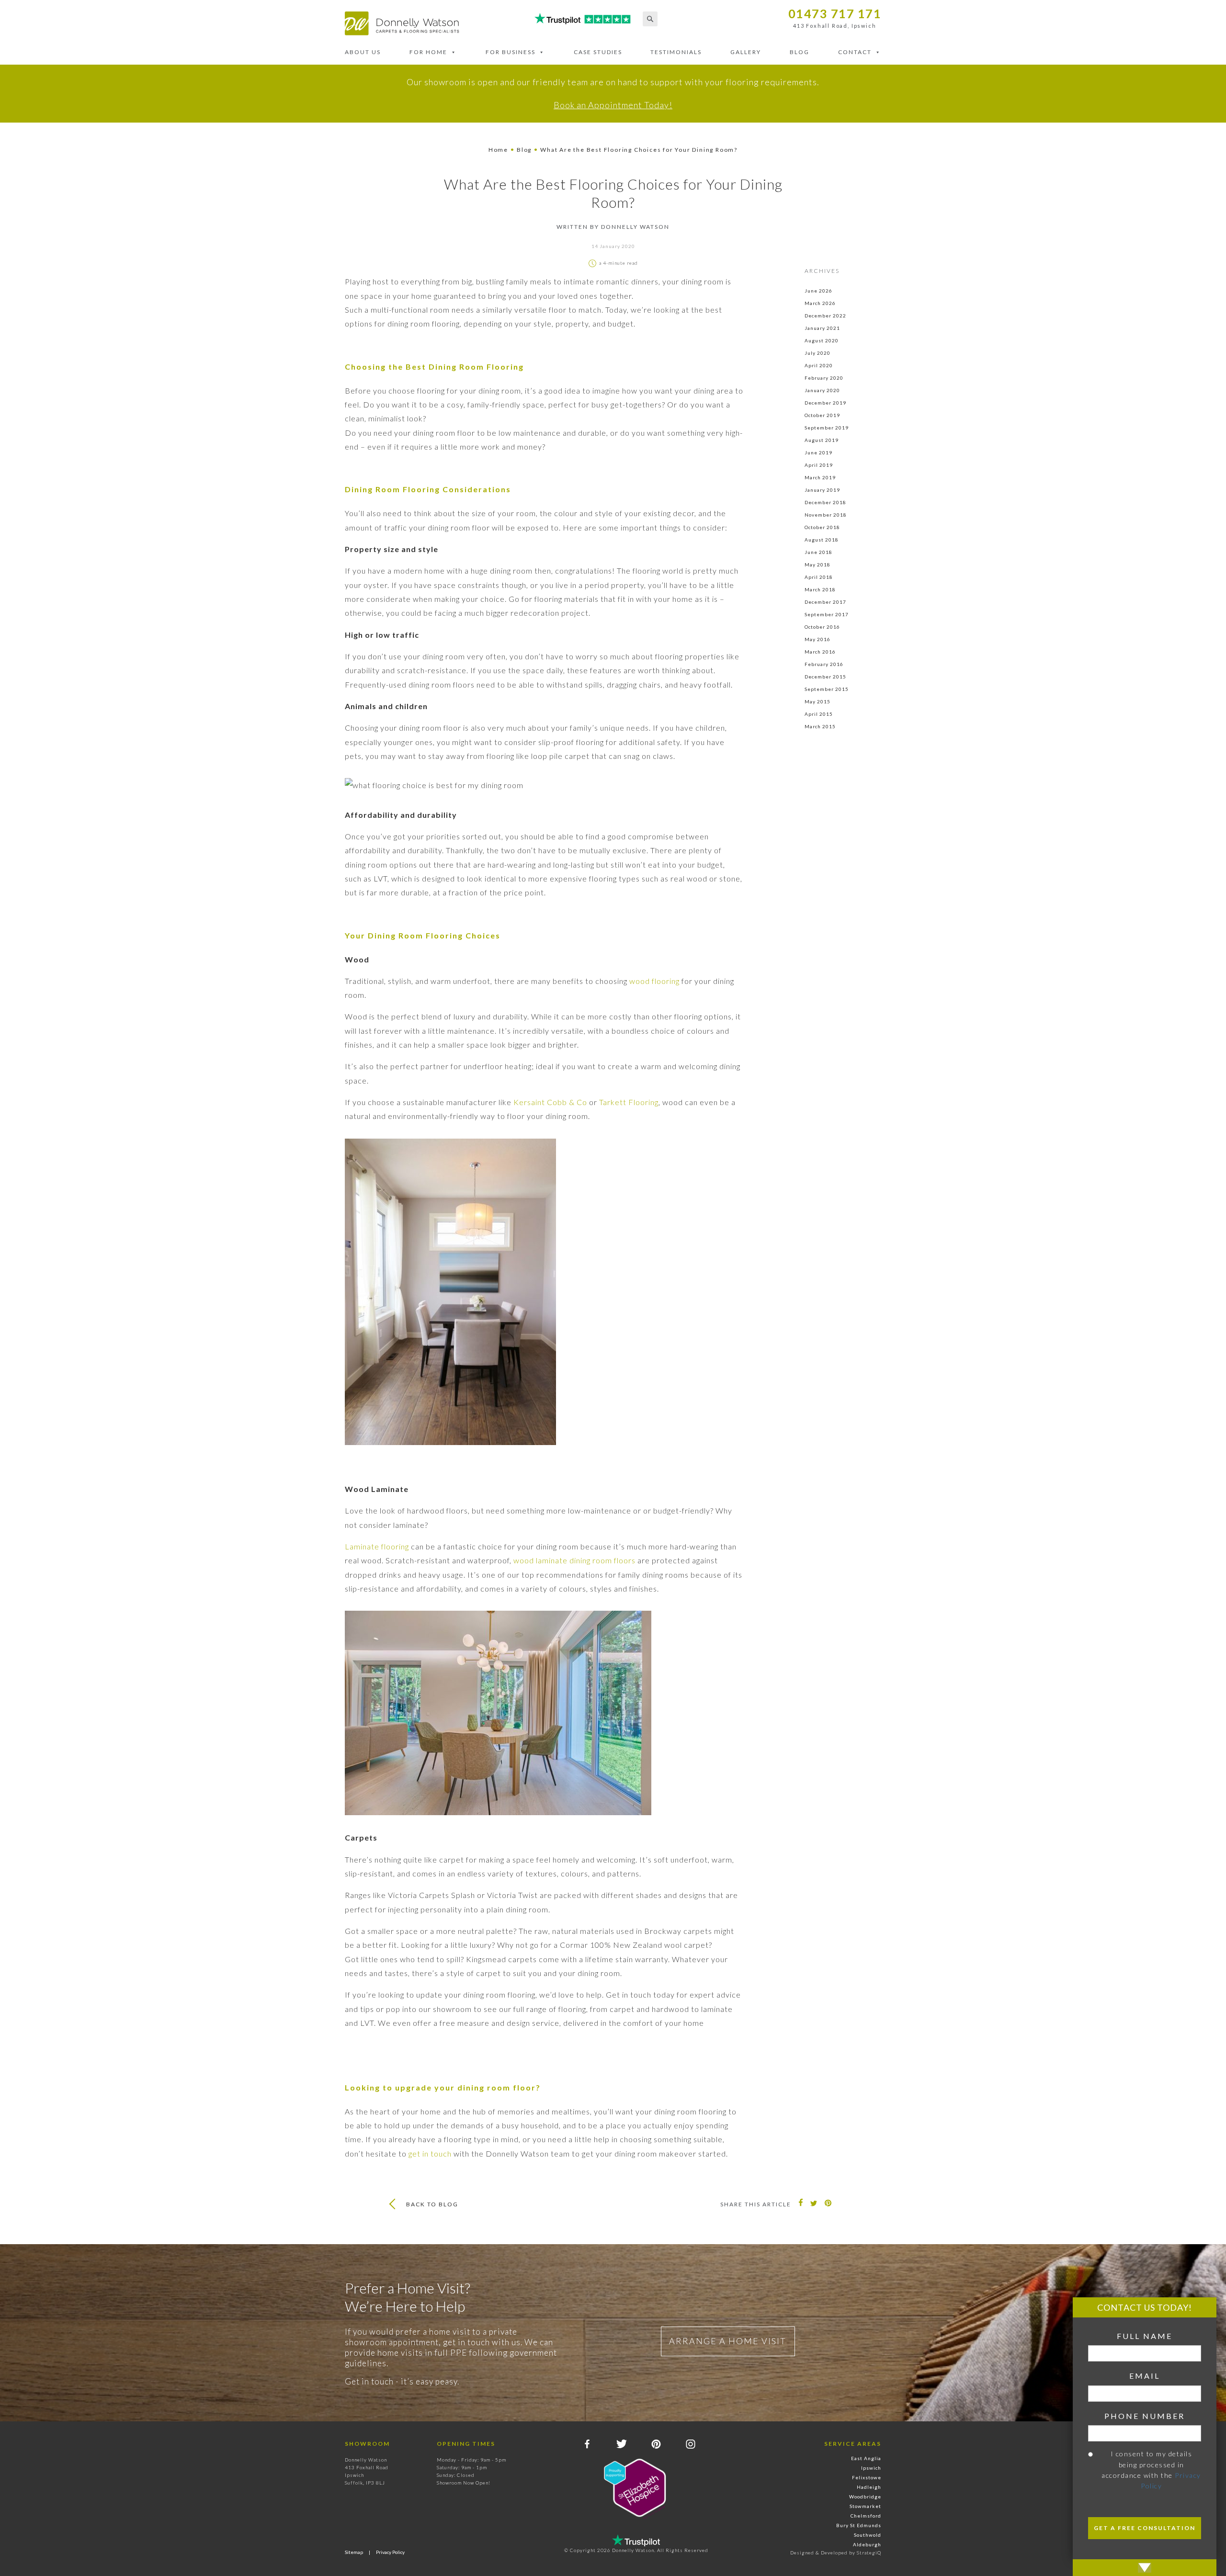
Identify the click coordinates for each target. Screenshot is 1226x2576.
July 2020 (817, 353)
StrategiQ (869, 2553)
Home (498, 150)
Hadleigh (869, 2487)
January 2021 (822, 328)
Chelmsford (866, 2516)
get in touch (430, 2153)
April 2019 (819, 465)
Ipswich (871, 2468)
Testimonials (676, 52)
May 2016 (817, 639)
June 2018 (818, 552)
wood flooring (654, 981)
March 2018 (820, 589)
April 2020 (819, 365)
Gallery (746, 52)
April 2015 (819, 714)
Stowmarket (865, 2506)
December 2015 (825, 677)
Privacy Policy (390, 2552)
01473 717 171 (835, 14)
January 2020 (822, 390)
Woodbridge (865, 2497)
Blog (800, 52)
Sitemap (354, 2552)
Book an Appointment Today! (613, 105)
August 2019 (822, 440)
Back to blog (432, 2204)
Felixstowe (867, 2477)
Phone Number (1145, 2416)
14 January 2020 (613, 246)
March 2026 (820, 303)
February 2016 (824, 664)
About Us (363, 52)
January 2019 (822, 490)
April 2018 (819, 577)
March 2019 (820, 477)
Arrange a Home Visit (728, 2341)
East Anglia (866, 2458)
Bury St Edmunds (859, 2525)
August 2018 (822, 540)
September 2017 (827, 614)
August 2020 (822, 340)
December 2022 (825, 316)
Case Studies (598, 52)
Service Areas (853, 2444)
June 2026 (818, 291)
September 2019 (827, 428)
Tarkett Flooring (629, 1102)
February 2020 (824, 378)
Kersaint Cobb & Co (550, 1102)
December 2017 (825, 602)
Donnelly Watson (635, 227)
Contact (855, 52)
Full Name (1145, 2336)
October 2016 (822, 627)
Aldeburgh (867, 2544)
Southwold (868, 2535)
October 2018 (822, 527)
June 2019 (818, 452)
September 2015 (827, 689)
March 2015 (820, 726)
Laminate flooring (377, 1546)
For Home (428, 52)
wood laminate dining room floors (574, 1560)
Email (1145, 2376)
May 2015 (817, 701)
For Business (511, 52)
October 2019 (822, 415)
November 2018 (826, 515)
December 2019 (825, 403)
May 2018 (817, 565)
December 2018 (825, 502)
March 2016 (820, 652)
